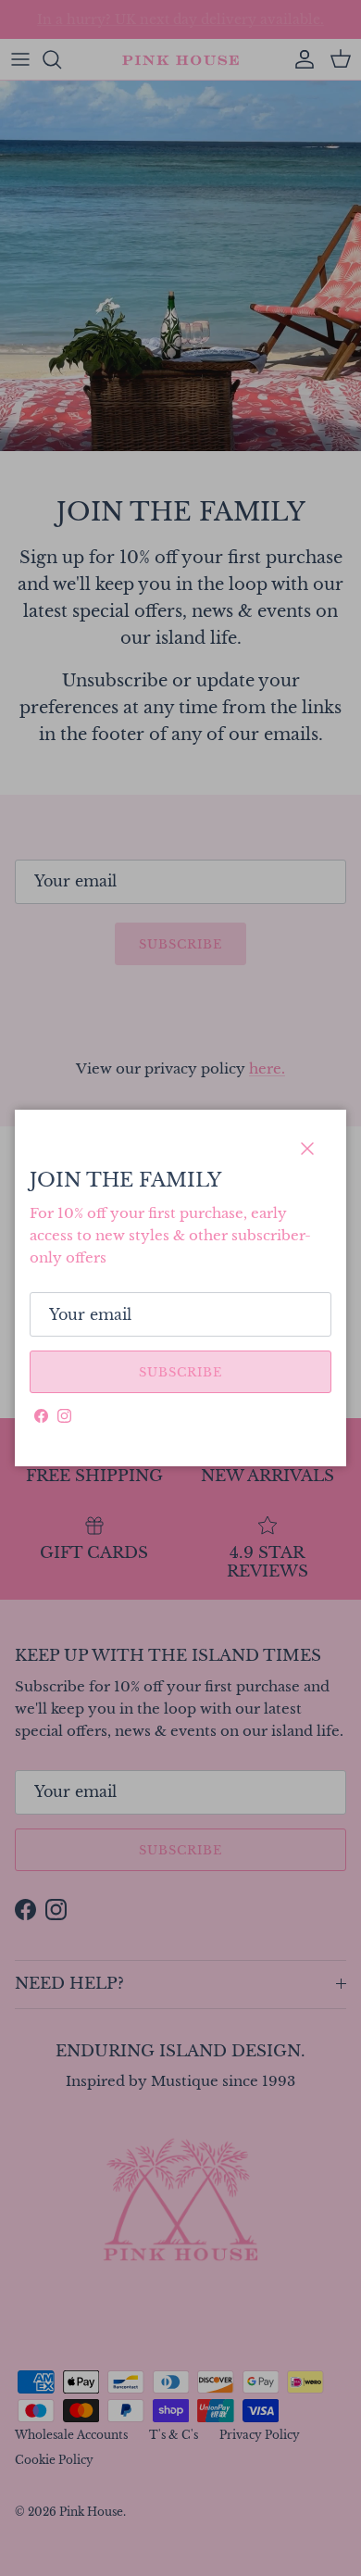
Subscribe (180, 1372)
